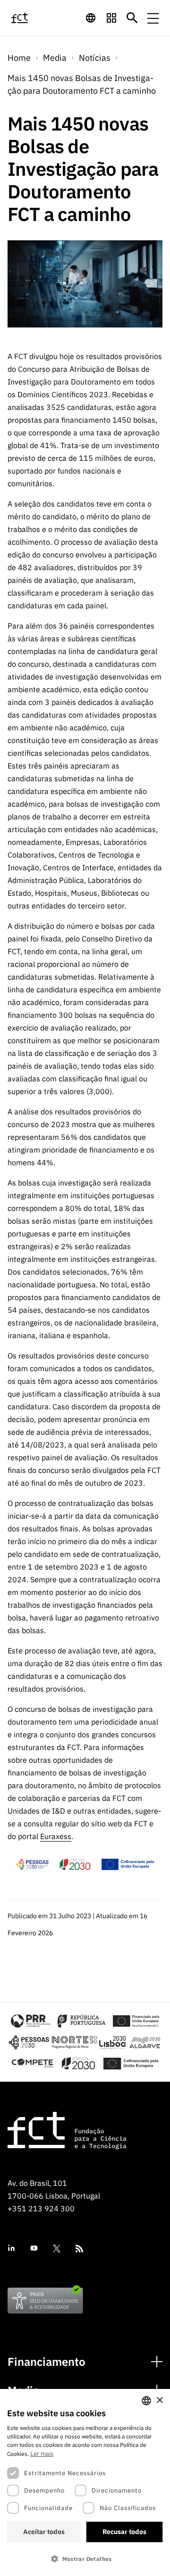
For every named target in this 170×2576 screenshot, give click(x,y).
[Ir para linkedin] (11, 2248)
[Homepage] (30, 18)
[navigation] (91, 18)
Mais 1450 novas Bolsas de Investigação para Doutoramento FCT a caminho (82, 84)
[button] (85, 2559)
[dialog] (85, 2482)
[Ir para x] (57, 2249)
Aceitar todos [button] (44, 2532)
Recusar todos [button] (124, 2532)
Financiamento (47, 2362)
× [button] (159, 2400)
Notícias (95, 58)
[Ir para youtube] (34, 2248)
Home (19, 58)
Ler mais (42, 2454)
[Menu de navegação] (153, 18)
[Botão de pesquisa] (132, 18)
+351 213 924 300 (41, 2208)
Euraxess (56, 1836)
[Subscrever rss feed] (79, 2249)
